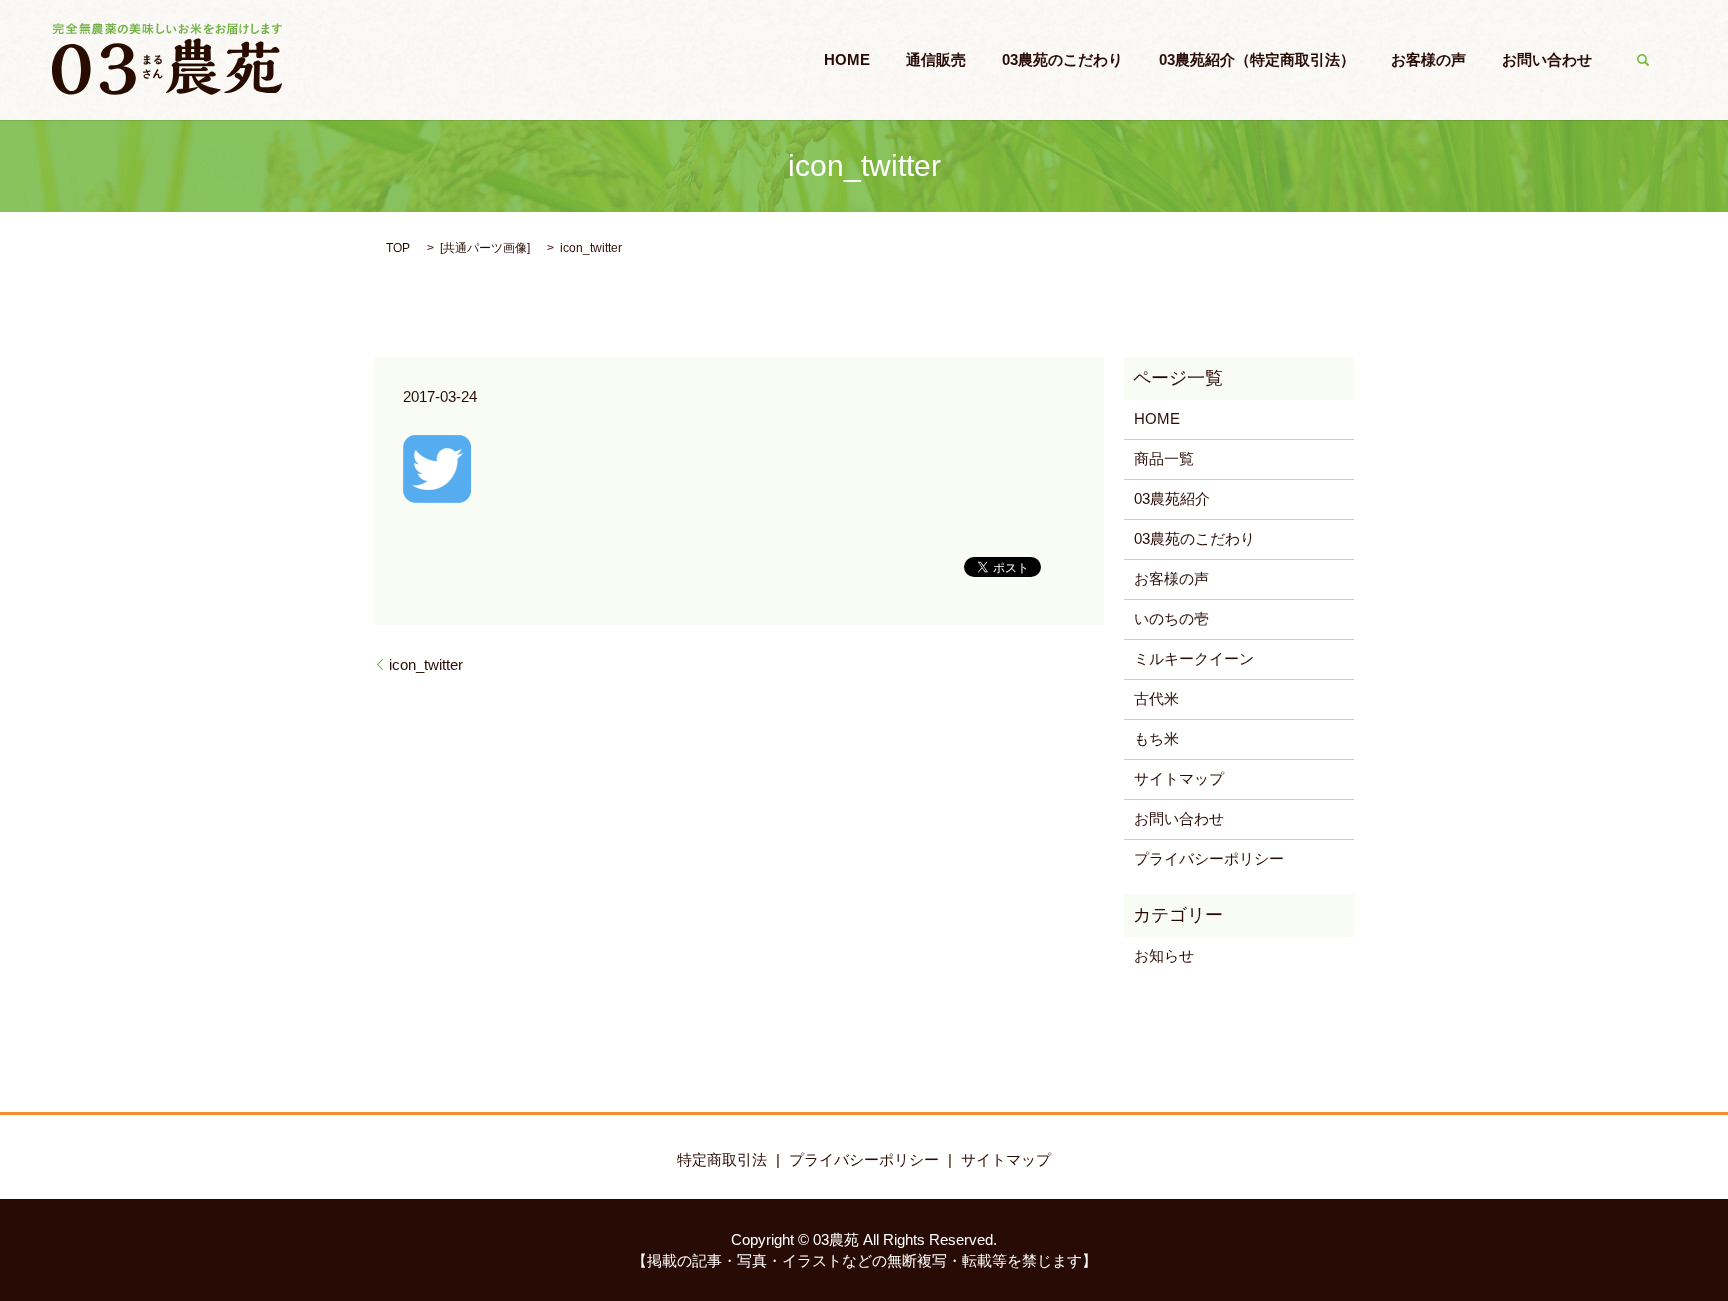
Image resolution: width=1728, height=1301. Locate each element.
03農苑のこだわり (1062, 59)
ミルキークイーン (1194, 658)
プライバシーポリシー (1209, 858)
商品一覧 (1164, 458)
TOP (398, 248)
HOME (847, 59)
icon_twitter (426, 664)
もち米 (1156, 738)
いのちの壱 (1171, 618)
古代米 (1156, 698)
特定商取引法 (722, 1159)
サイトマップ (1179, 778)
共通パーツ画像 (485, 248)
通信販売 (936, 59)
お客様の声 (1428, 59)
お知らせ (1164, 955)
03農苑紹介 (1172, 498)
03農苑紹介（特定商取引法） (1257, 59)
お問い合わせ (1547, 59)
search (1643, 60)
